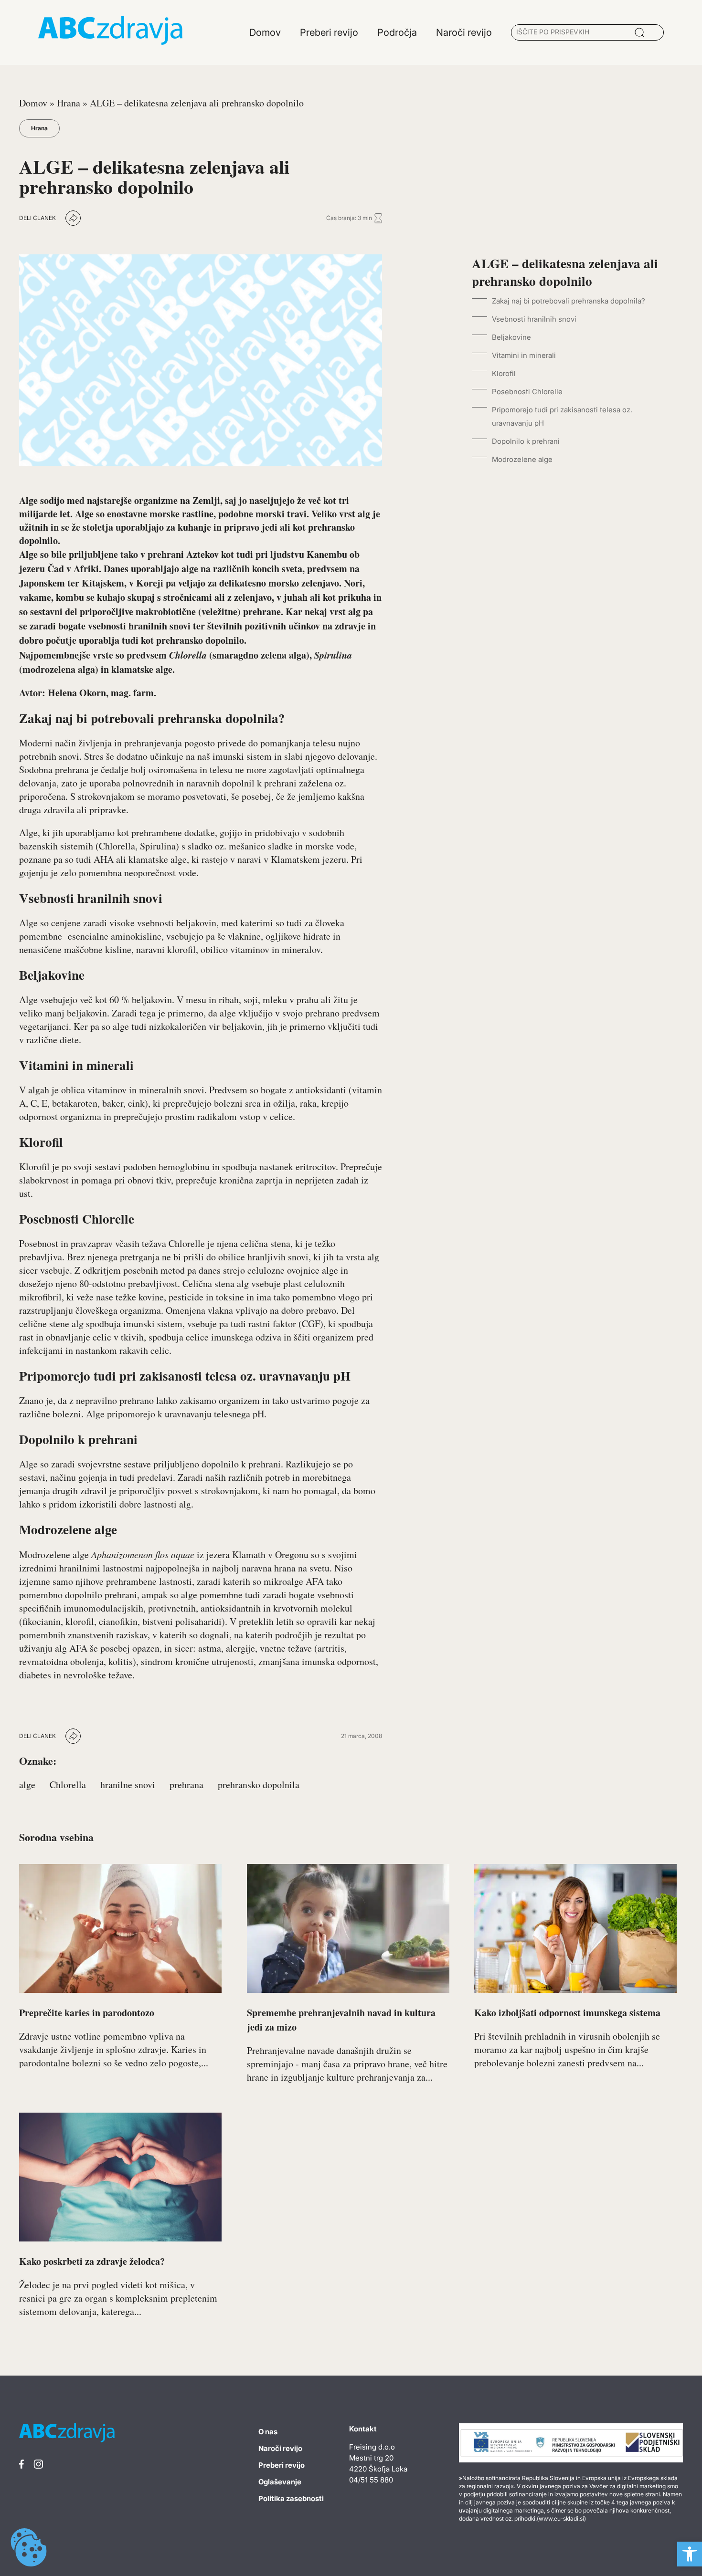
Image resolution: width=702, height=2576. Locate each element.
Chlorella (68, 1785)
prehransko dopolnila (259, 1785)
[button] (690, 2554)
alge (27, 1785)
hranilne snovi (128, 1785)
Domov (33, 103)
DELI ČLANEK (37, 218)
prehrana (186, 1785)
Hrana (69, 103)
